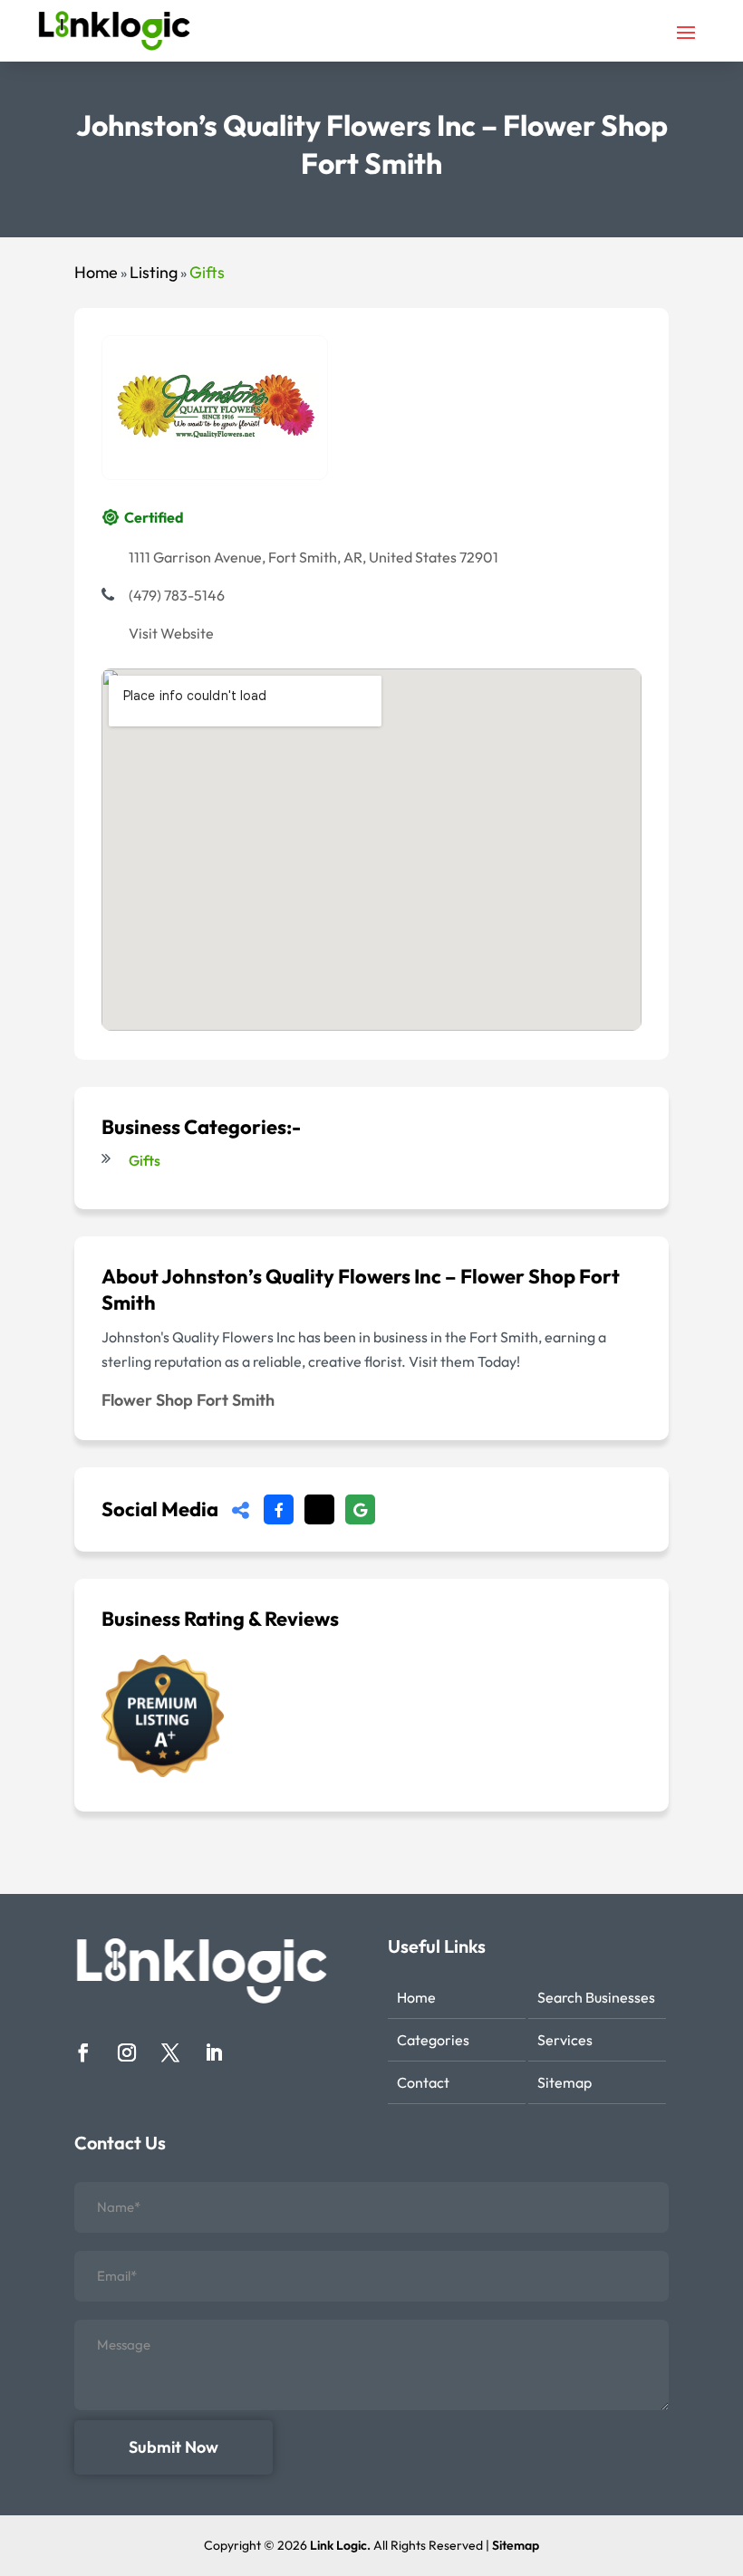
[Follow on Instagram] (127, 2052)
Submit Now (174, 2447)
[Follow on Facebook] (83, 2052)
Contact (423, 2082)
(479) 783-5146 (177, 595)
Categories (433, 2040)
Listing (154, 272)
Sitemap (564, 2082)
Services (565, 2040)
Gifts (207, 272)
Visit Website (171, 633)
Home (96, 272)
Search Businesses (596, 1997)
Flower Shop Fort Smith (188, 1400)
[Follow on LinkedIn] (214, 2052)
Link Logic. (340, 2545)
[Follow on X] (170, 2052)
